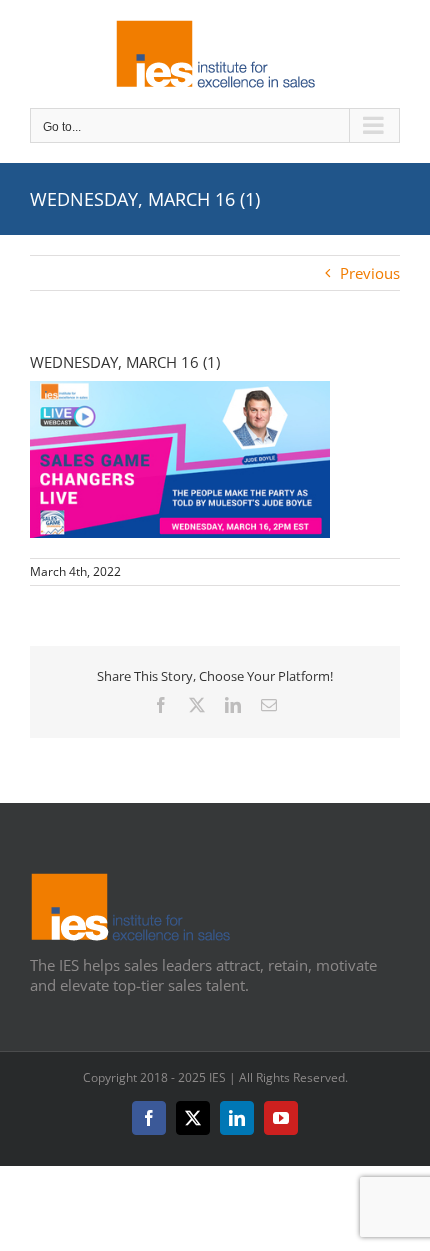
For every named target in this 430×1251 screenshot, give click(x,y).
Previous (370, 273)
